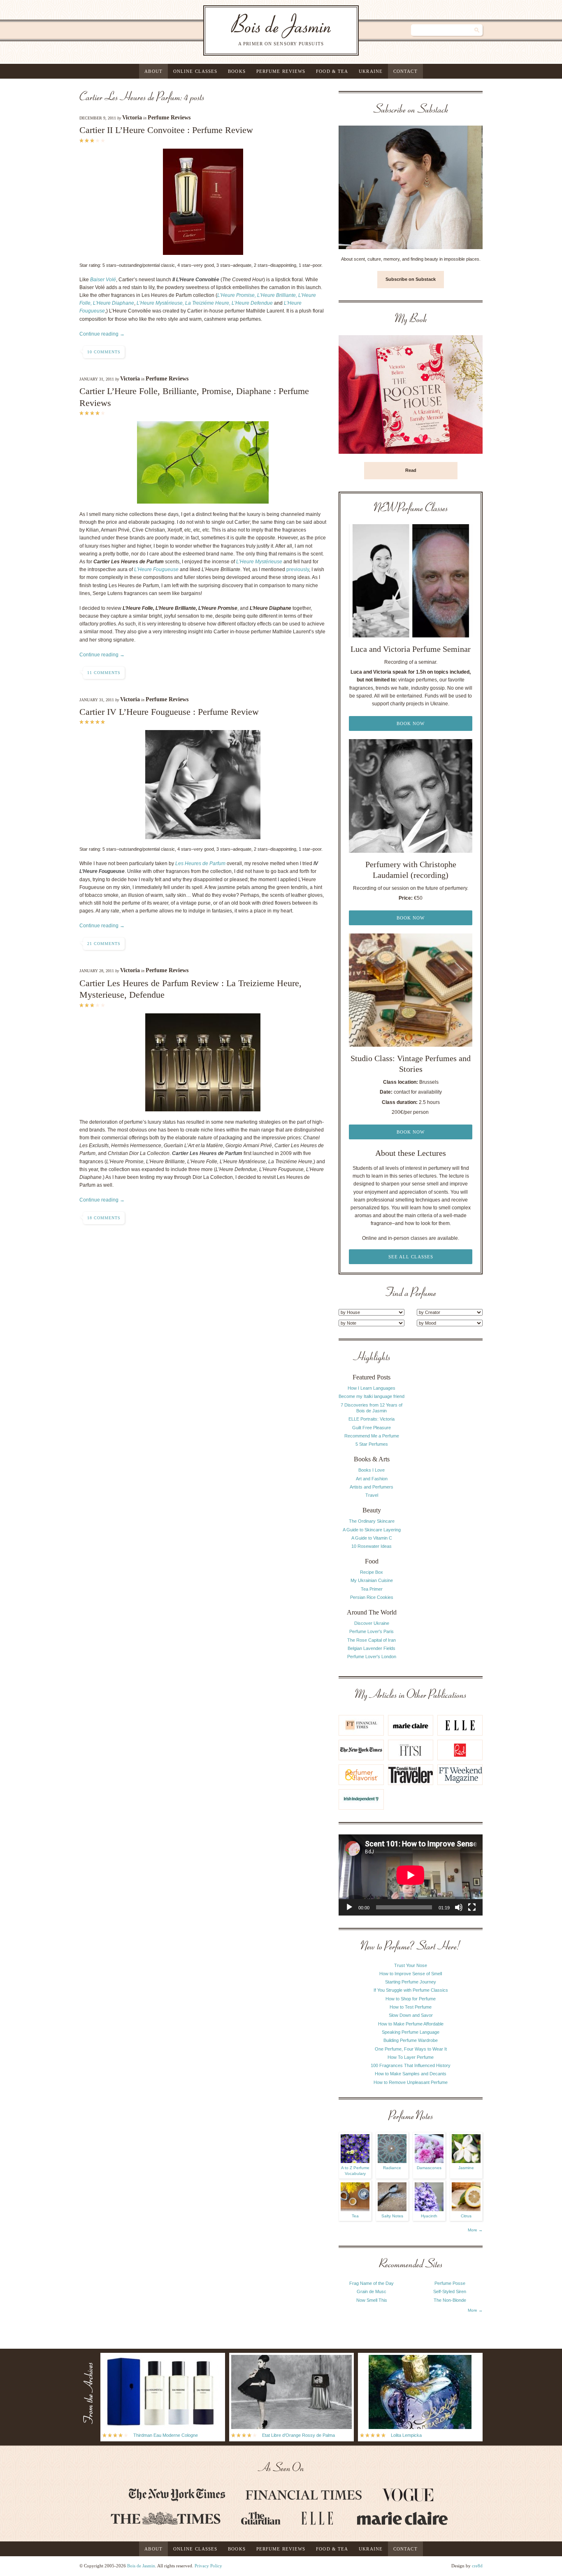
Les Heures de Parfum (200, 863)
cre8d (477, 2566)
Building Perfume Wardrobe (411, 2040)
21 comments (104, 944)
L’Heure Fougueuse (156, 569)
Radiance (392, 2168)
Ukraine (371, 71)
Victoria (132, 118)
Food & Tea (332, 71)
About (153, 71)
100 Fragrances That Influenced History (411, 2065)
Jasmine (466, 2168)
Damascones (429, 2168)
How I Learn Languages (372, 1388)
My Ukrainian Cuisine (372, 1580)
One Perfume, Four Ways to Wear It (411, 2049)
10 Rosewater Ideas (372, 1546)
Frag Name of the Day (372, 2283)
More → (475, 2230)
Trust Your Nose (411, 1965)
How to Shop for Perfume (411, 1999)
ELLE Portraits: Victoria (372, 1419)
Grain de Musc (372, 2291)
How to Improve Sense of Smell (411, 1974)
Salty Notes (392, 2216)
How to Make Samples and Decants (411, 2074)
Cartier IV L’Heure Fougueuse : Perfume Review (169, 712)
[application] (411, 1875)
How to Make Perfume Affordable (411, 2024)
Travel (372, 1495)
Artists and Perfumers (372, 1487)
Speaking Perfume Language (411, 2032)
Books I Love (372, 1470)
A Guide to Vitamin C (372, 1538)
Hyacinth (429, 2216)
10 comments (104, 352)
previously (298, 569)
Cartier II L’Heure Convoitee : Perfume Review (166, 130)
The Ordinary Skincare (372, 1521)
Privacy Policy (208, 2566)
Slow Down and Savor (411, 2015)
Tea (355, 2216)
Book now (411, 723)
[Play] (349, 1907)
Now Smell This (372, 2300)
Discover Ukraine (372, 1623)
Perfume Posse (450, 2283)
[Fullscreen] (472, 1907)
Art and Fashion (372, 1479)
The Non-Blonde (450, 2300)
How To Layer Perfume (411, 2057)
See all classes (411, 1257)
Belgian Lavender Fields (372, 1648)
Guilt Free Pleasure (372, 1428)
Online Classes (195, 71)
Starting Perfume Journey (411, 1982)
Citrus (466, 2216)
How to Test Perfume (411, 2007)
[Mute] (459, 1907)
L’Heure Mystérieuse (259, 562)
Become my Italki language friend (372, 1396)
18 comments (104, 1218)
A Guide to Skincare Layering (372, 1530)
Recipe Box (372, 1572)
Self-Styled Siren (450, 2291)
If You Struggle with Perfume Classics (411, 1990)
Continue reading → (102, 334)
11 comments (104, 673)
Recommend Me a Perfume (372, 1436)
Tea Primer (372, 1589)
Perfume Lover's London (372, 1657)
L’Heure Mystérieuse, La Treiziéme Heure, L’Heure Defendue (205, 303)
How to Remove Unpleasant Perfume (411, 2082)
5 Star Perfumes (372, 1444)
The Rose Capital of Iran (372, 1640)
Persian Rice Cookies (372, 1597)
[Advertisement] (450, 1475)
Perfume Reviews (281, 71)
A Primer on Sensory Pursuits (264, 30)
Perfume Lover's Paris (372, 1631)
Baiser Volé (103, 280)
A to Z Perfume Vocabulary (355, 2171)
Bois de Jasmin (141, 2566)
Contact (405, 71)
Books (237, 71)
